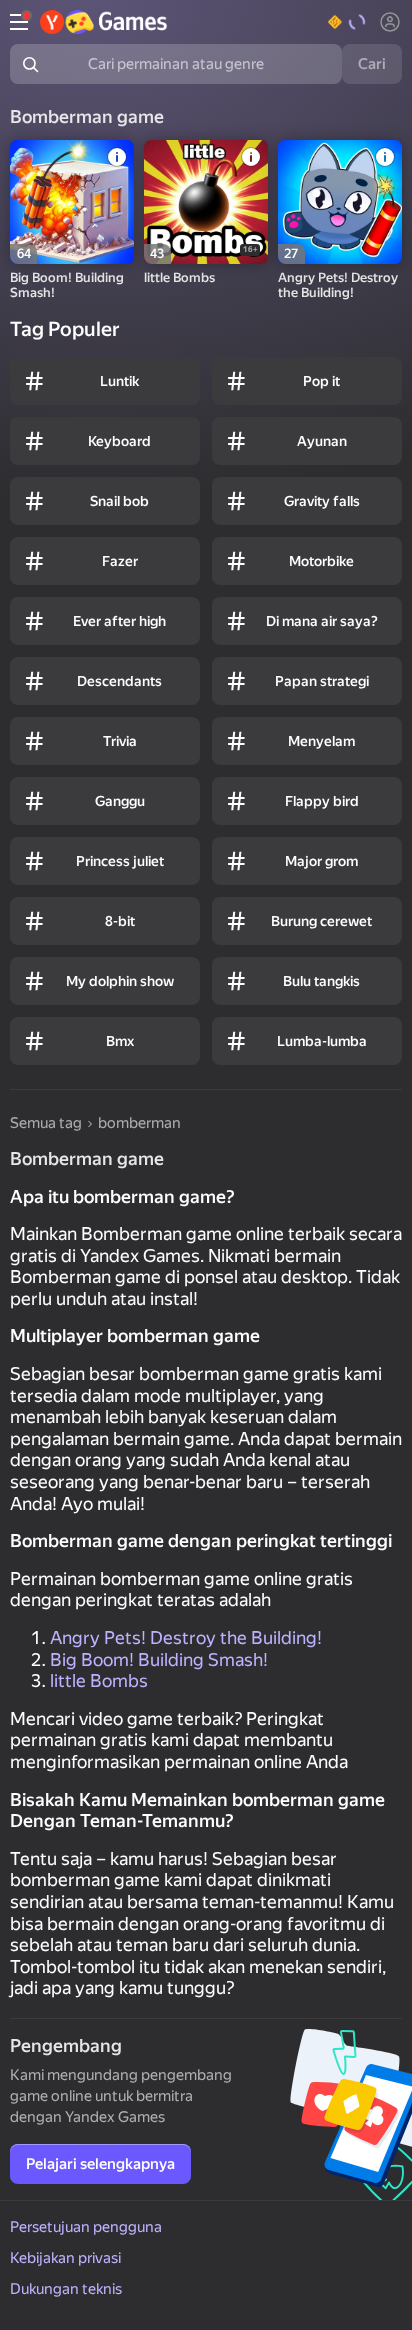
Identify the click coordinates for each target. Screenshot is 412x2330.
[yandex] (104, 22)
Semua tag (46, 1123)
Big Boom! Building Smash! (159, 1659)
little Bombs (99, 1680)
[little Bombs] (206, 202)
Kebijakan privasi (65, 2258)
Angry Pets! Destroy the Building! (186, 1637)
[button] (347, 22)
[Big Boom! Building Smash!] (72, 202)
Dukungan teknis (66, 2289)
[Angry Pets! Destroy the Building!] (340, 202)
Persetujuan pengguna (86, 2227)
